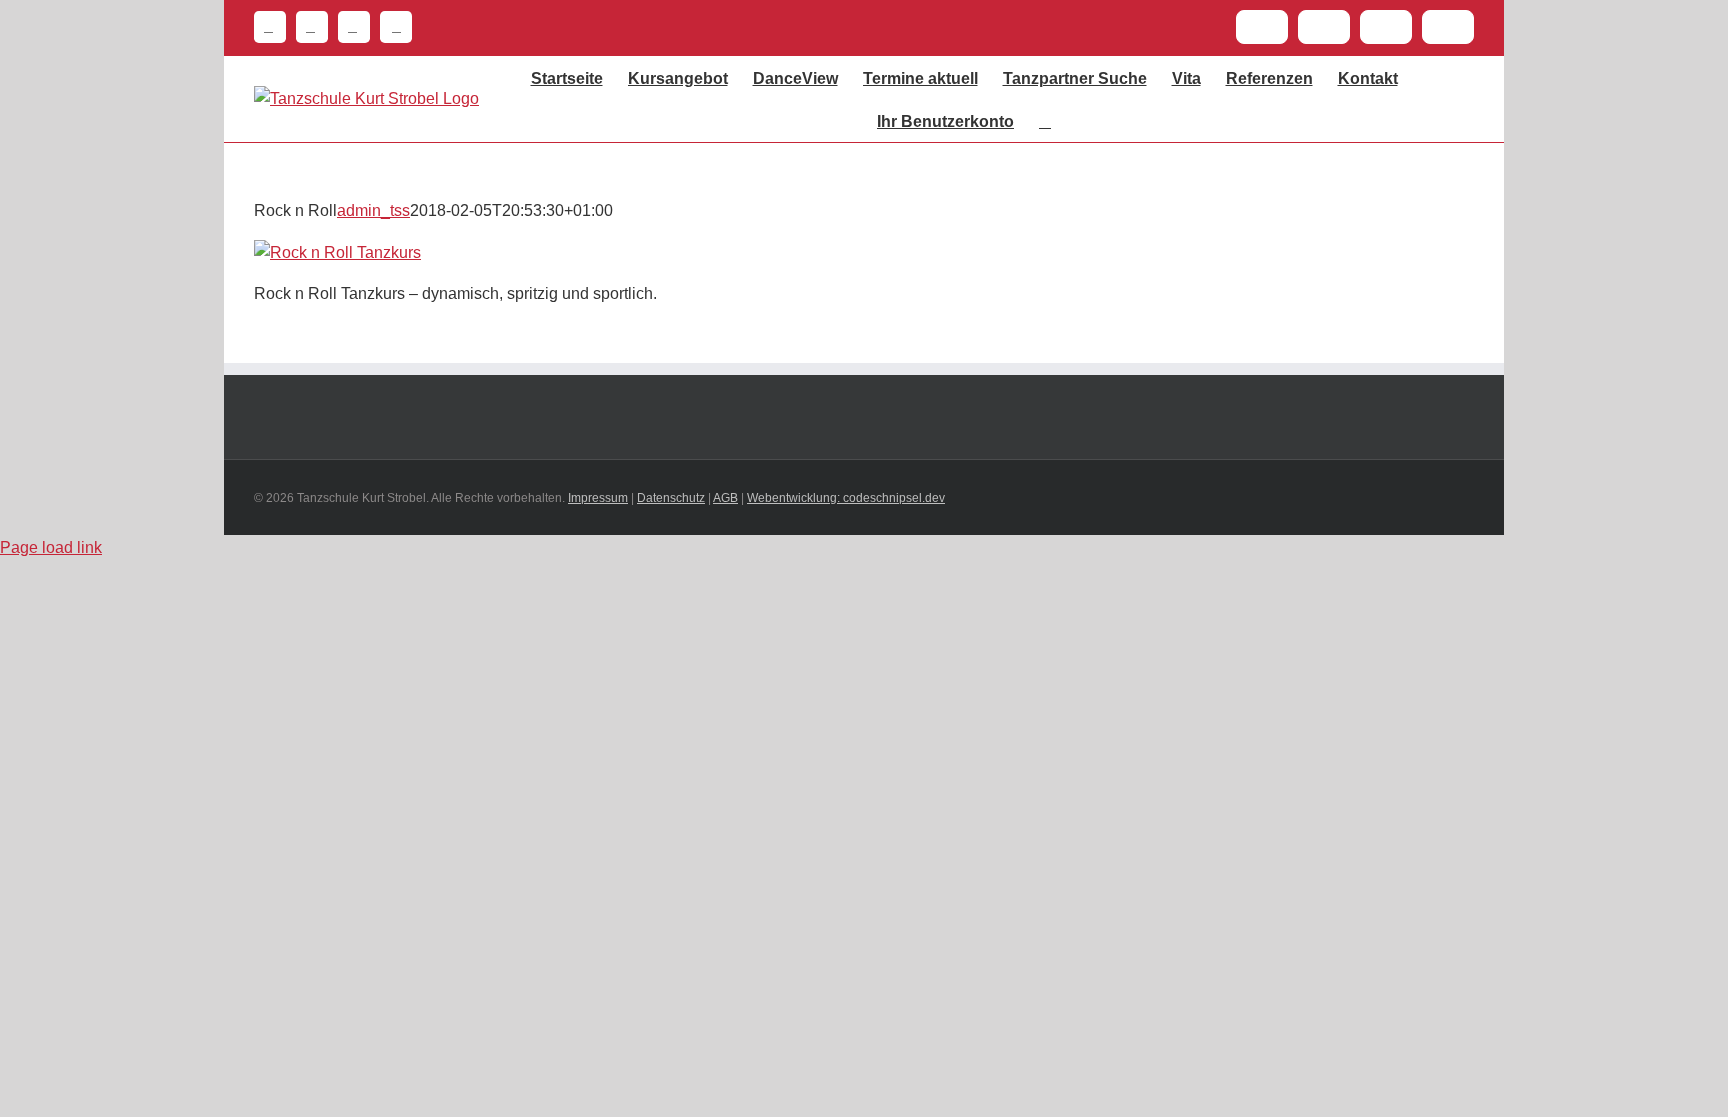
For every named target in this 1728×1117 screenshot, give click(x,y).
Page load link (51, 547)
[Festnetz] (270, 27)
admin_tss (373, 210)
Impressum (598, 498)
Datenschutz (671, 498)
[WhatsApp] (349, 27)
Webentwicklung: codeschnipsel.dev (846, 498)
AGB (725, 498)
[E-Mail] (307, 27)
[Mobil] (391, 27)
